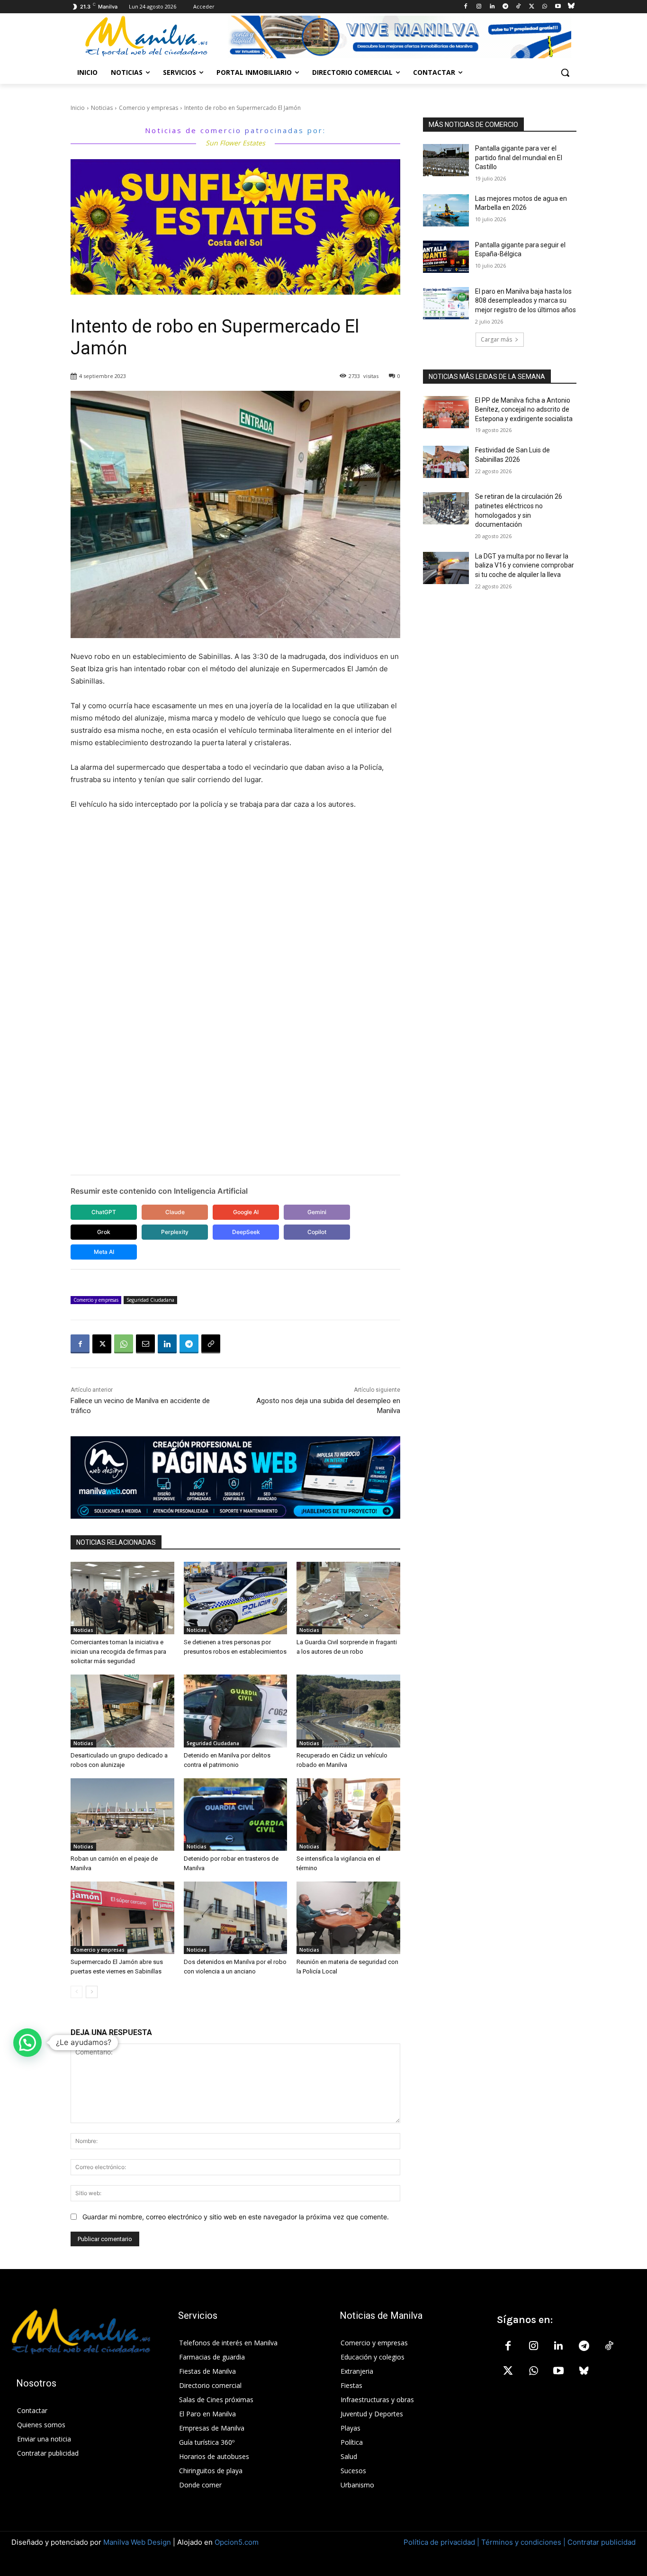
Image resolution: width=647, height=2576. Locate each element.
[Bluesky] (571, 7)
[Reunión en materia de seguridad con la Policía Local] (348, 1918)
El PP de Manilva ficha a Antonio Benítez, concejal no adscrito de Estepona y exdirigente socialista (524, 410)
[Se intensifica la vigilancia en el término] (348, 1815)
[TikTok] (518, 7)
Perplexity (175, 1232)
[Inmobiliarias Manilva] (399, 37)
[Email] (145, 1344)
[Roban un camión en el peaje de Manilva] (122, 1815)
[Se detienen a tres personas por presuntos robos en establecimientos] (236, 1598)
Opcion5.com (237, 2542)
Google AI (246, 1212)
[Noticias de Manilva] (146, 36)
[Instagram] (479, 7)
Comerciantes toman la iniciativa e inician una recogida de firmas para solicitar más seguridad (118, 1652)
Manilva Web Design (137, 2542)
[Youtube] (558, 7)
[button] (565, 72)
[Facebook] (466, 7)
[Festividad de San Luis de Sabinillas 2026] (446, 462)
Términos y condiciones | (523, 2542)
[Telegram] (505, 7)
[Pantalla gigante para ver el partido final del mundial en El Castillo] (446, 160)
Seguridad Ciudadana (150, 1300)
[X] (532, 7)
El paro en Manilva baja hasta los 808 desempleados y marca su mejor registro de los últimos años (526, 301)
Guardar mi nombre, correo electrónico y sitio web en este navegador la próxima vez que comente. (236, 2217)
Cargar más (496, 339)
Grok (104, 1232)
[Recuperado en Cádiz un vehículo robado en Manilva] (348, 1711)
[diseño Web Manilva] (235, 1477)
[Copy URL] (211, 1344)
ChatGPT (104, 1212)
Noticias (102, 108)
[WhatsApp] (545, 7)
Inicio (78, 108)
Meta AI (104, 1252)
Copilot (317, 1232)
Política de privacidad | (442, 2542)
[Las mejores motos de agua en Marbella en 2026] (446, 210)
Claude (175, 1212)
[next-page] (92, 1992)
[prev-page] (76, 1992)
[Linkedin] (492, 7)
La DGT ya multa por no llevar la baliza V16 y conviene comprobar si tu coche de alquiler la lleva (525, 565)
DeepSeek (246, 1232)
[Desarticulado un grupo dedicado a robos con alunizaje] (122, 1711)
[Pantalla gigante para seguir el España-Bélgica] (446, 257)
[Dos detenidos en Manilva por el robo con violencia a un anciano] (236, 1918)
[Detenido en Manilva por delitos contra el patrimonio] (236, 1711)
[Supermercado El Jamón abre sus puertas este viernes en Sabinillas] (122, 1918)
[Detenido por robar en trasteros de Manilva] (236, 1815)
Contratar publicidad (602, 2542)
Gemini (317, 1212)
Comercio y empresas (148, 108)
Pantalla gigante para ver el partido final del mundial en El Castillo (519, 158)
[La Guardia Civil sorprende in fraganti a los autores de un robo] (348, 1598)
